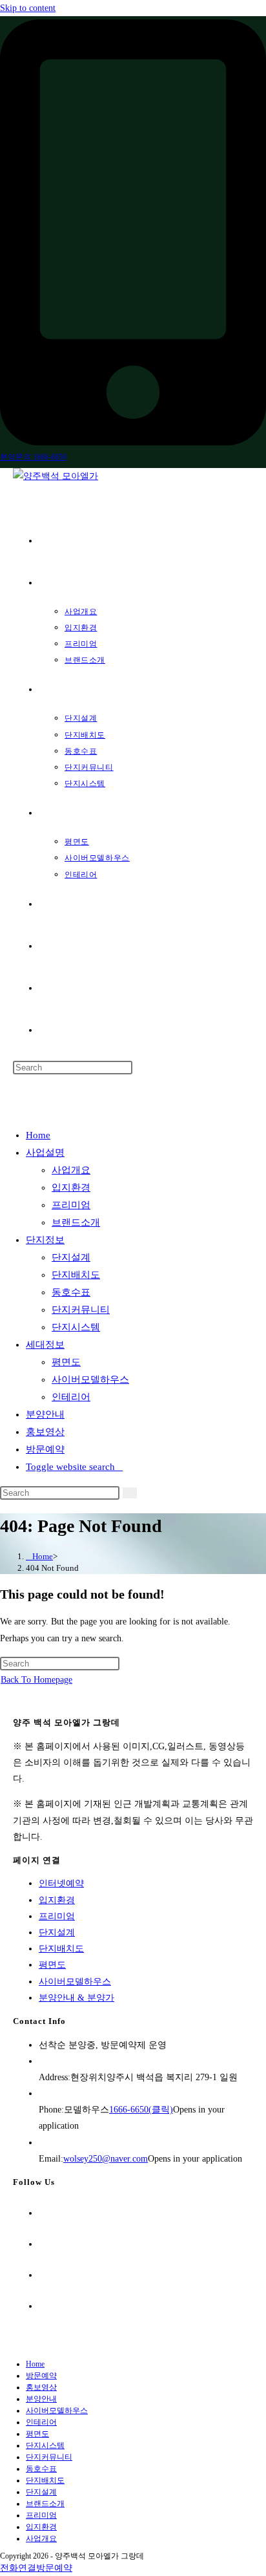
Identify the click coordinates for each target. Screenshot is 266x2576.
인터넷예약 (61, 1883)
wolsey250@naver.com (106, 2159)
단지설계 (71, 1257)
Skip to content (28, 8)
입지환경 (71, 1187)
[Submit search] (130, 1493)
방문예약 (45, 1449)
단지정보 (45, 1240)
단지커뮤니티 (81, 1310)
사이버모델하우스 (90, 1379)
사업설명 (45, 1153)
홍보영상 (45, 1432)
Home (38, 1135)
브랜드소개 (76, 1222)
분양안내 (45, 1414)
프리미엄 (71, 1205)
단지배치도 (76, 1275)
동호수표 (71, 1292)
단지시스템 (76, 1327)
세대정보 (45, 1345)
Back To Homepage (36, 1680)
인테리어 (71, 1397)
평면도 (66, 1362)
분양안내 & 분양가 (77, 1998)
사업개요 (71, 1170)
